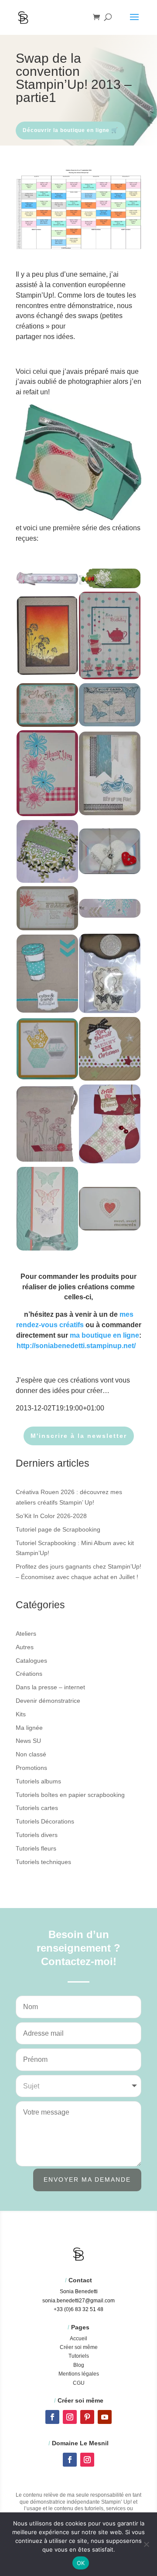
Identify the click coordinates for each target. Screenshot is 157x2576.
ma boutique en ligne (104, 1335)
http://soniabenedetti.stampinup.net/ (76, 1346)
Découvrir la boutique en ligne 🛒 (70, 130)
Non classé (31, 1754)
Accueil (78, 2339)
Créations (29, 1674)
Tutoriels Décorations (45, 1821)
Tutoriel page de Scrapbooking (58, 1529)
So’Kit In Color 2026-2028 (51, 1516)
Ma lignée (29, 1728)
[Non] (146, 2544)
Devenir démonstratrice (48, 1701)
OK (81, 2563)
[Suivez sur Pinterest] (87, 2417)
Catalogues (31, 1661)
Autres (25, 1647)
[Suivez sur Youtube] (105, 2417)
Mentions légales (79, 2374)
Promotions (31, 1768)
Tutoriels (79, 2356)
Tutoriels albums (38, 1781)
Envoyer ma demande (87, 2179)
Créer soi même (79, 2347)
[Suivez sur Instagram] (70, 2417)
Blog (79, 2365)
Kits (21, 1714)
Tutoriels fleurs (36, 1848)
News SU (28, 1741)
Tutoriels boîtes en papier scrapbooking (70, 1795)
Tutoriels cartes (37, 1808)
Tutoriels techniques (43, 1862)
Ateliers (26, 1634)
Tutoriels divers (37, 1835)
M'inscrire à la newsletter (79, 1436)
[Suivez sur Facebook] (52, 2417)
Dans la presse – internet (50, 1687)
